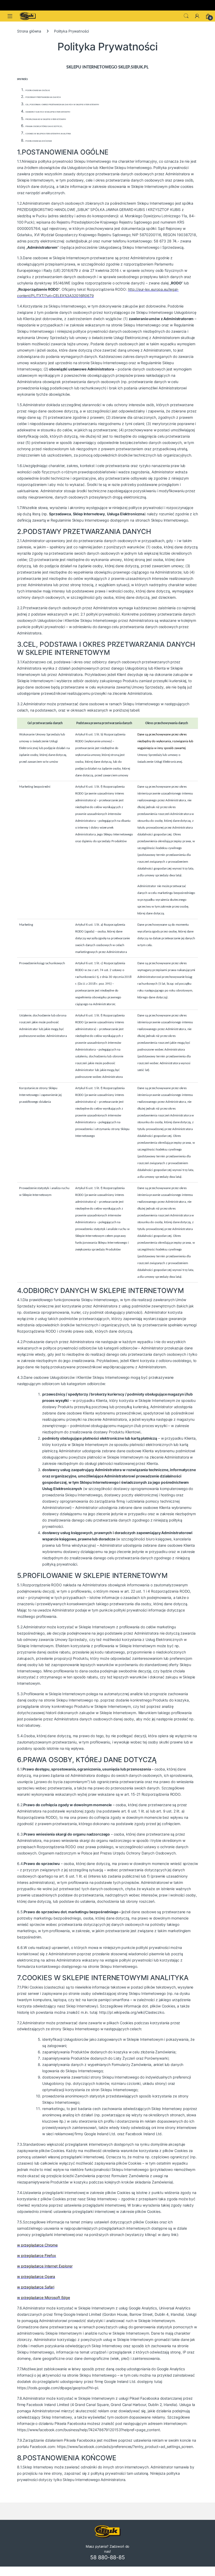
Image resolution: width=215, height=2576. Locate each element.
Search (186, 16)
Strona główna (29, 31)
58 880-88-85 (107, 2557)
